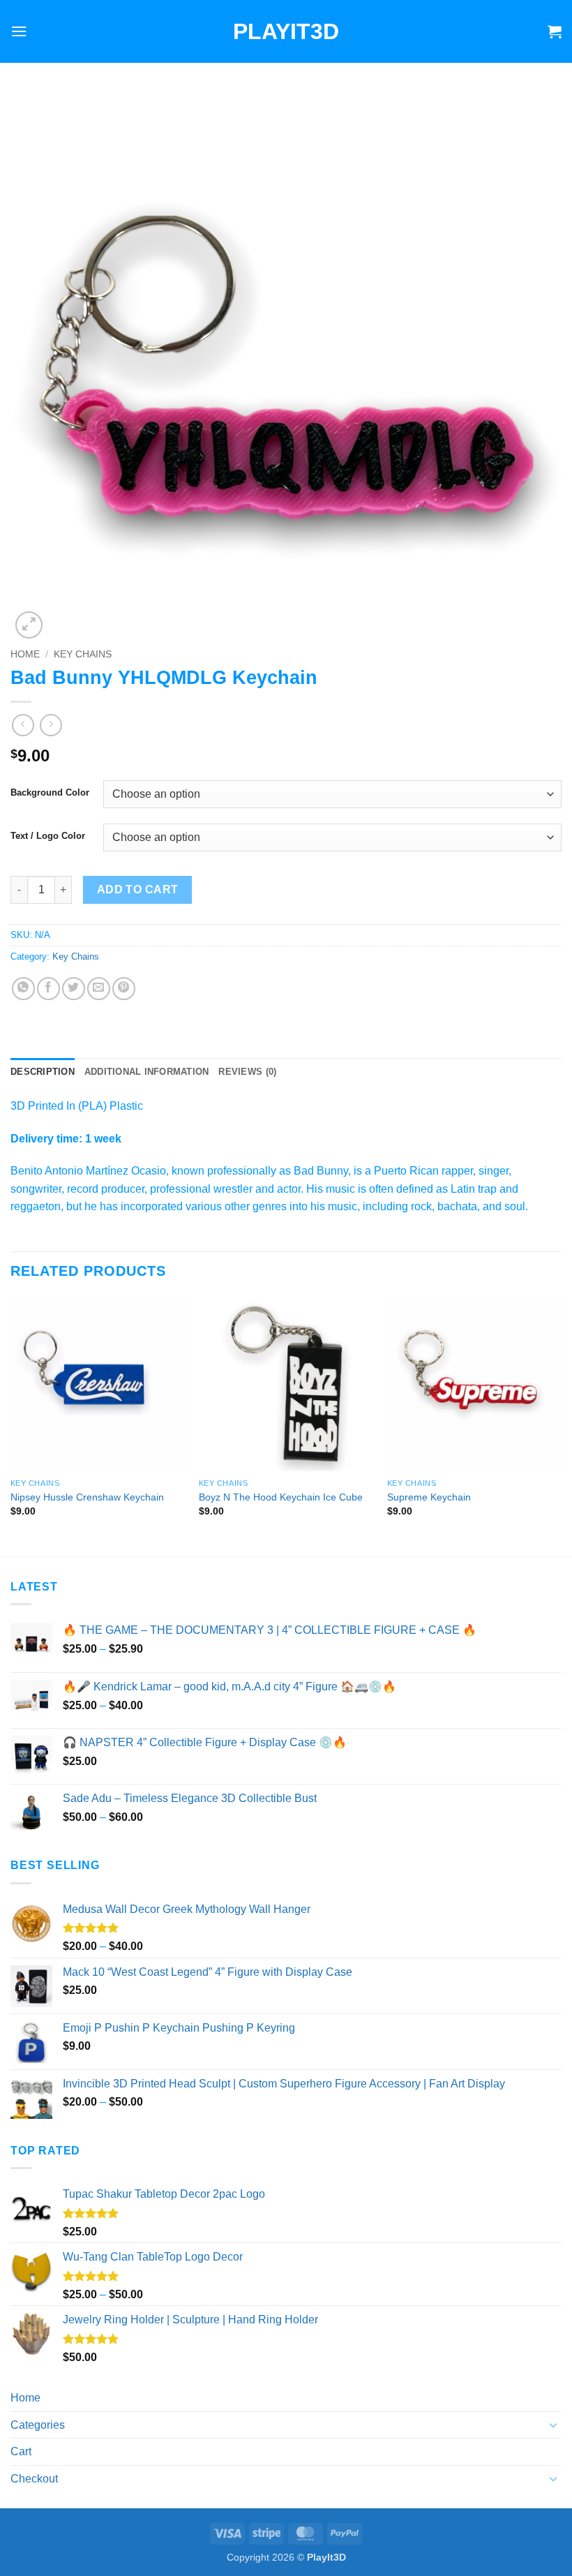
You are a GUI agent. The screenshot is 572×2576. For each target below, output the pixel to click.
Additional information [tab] (147, 1072)
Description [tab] (43, 1072)
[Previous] (11, 1425)
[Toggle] (553, 2425)
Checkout (34, 2479)
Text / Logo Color (48, 836)
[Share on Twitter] (74, 989)
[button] (19, 31)
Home (25, 654)
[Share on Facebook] (48, 989)
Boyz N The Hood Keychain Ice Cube (281, 1497)
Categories (38, 2425)
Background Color (50, 793)
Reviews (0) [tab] (247, 1072)
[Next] (561, 1425)
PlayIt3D (286, 31)
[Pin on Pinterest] (124, 989)
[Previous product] (51, 725)
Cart (21, 2451)
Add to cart (138, 889)
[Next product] (23, 725)
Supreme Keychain (429, 1497)
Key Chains (83, 654)
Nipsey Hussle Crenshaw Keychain (87, 1497)
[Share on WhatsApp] (23, 989)
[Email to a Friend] (99, 989)
